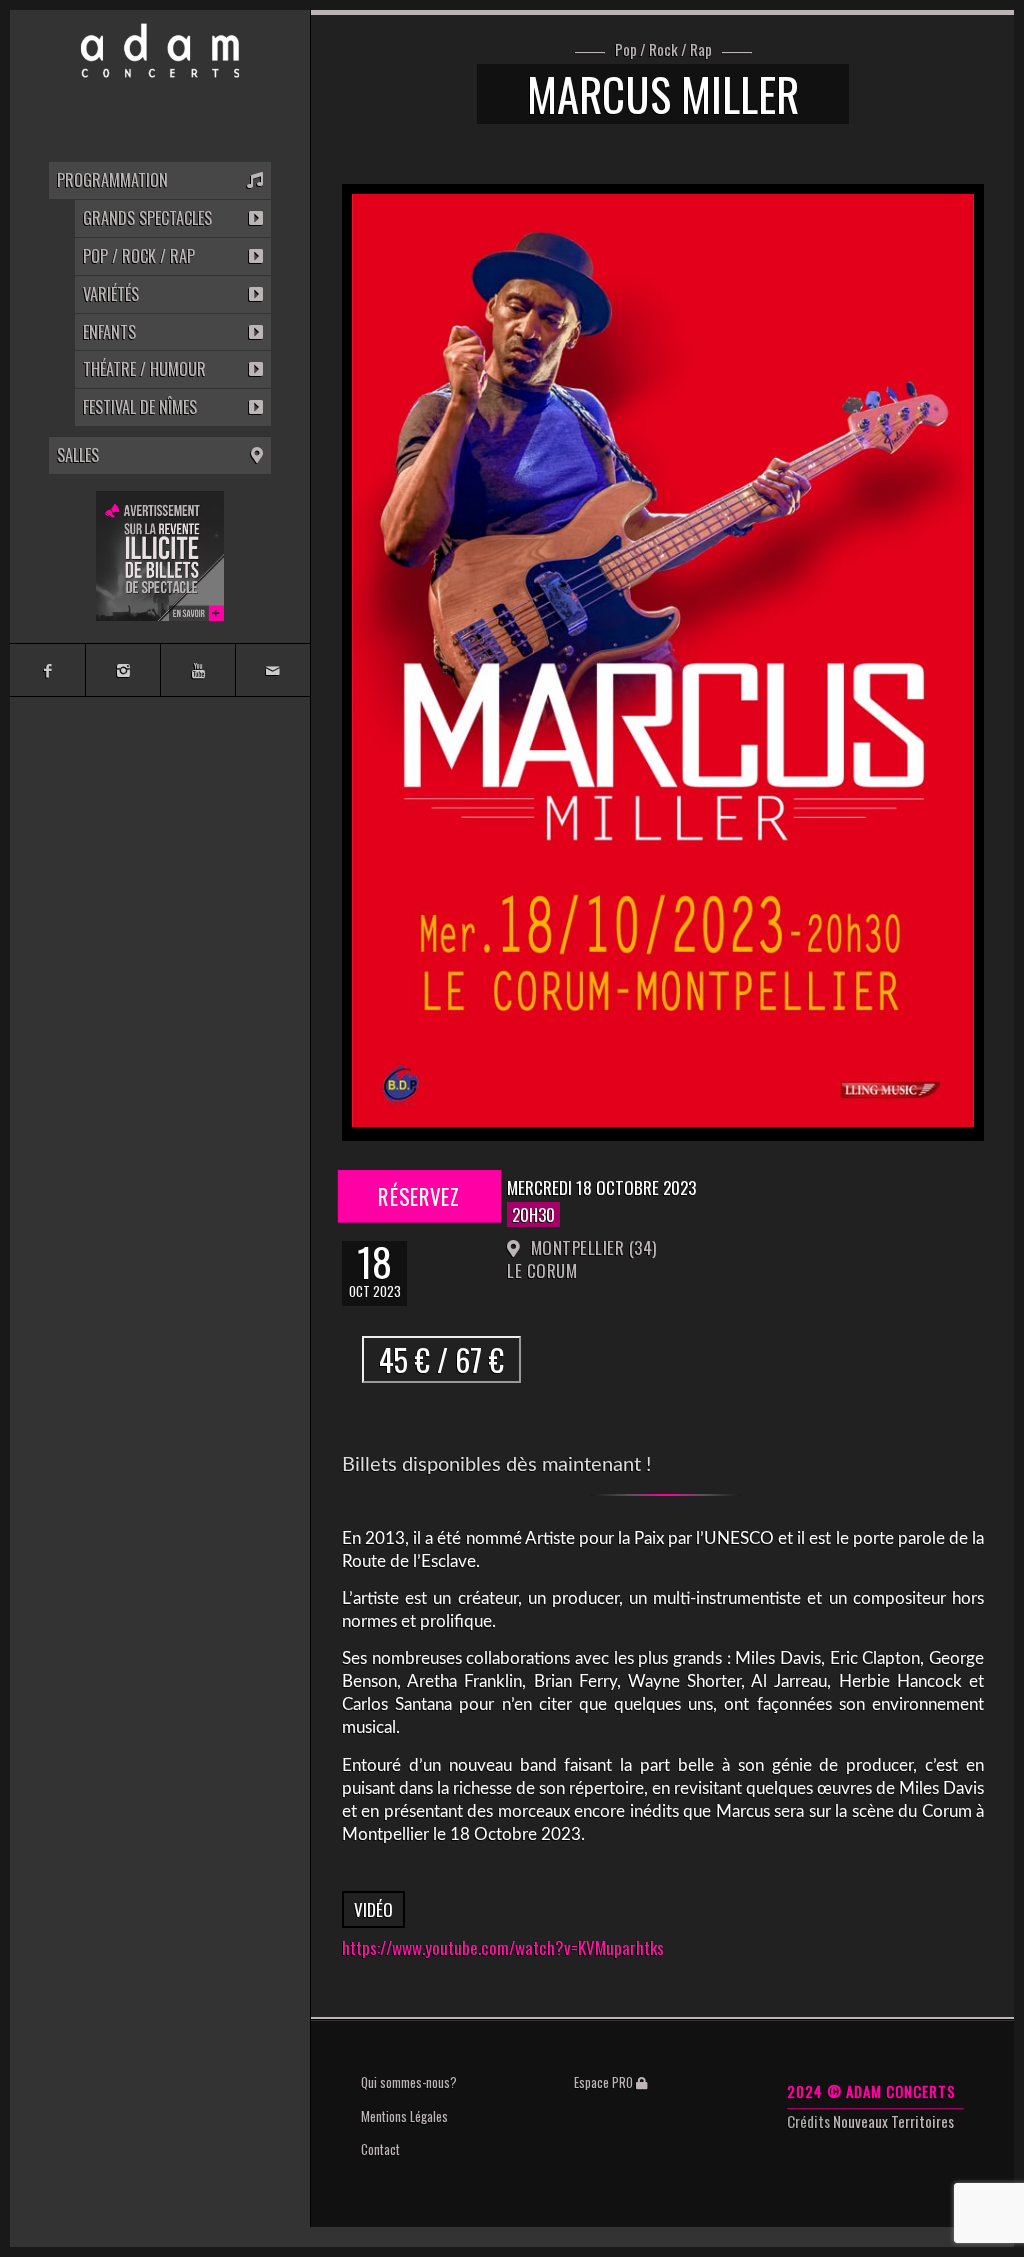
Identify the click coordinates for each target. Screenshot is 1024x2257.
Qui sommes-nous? (409, 2082)
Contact (380, 2149)
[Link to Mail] (272, 670)
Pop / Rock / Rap (663, 50)
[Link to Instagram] (122, 670)
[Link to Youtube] (197, 670)
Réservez (420, 1196)
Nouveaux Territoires (893, 2121)
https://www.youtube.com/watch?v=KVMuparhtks (503, 1947)
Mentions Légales (404, 2116)
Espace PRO (605, 2082)
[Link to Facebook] (47, 670)
